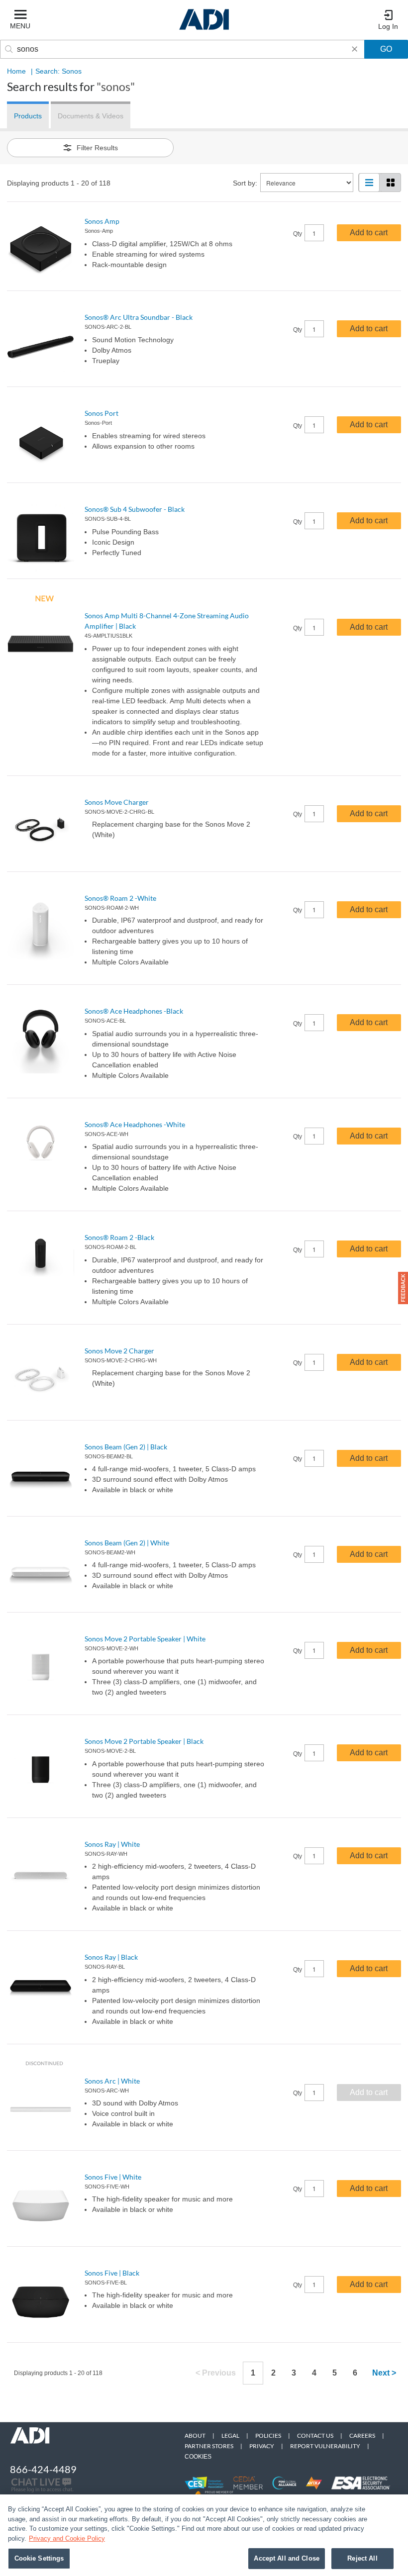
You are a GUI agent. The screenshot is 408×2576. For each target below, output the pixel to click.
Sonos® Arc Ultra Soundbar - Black (139, 317)
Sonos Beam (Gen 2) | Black (126, 1447)
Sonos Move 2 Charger (119, 1351)
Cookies (198, 2457)
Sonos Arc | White (112, 2081)
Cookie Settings (39, 2558)
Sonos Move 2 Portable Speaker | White (145, 1639)
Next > (384, 2373)
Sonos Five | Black (112, 2273)
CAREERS (362, 2435)
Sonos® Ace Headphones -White (135, 1124)
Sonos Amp (102, 221)
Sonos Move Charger (117, 802)
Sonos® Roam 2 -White (120, 898)
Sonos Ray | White (112, 1844)
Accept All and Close (287, 2558)
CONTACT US (315, 2435)
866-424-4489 (43, 2469)
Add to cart (369, 233)
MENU (20, 26)
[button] (403, 1288)
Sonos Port (102, 413)
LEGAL (230, 2435)
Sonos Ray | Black (111, 1957)
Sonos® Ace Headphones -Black (134, 1011)
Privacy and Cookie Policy (67, 2538)
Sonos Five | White (113, 2177)
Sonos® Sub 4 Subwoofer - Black (135, 509)
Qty (298, 234)
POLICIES (268, 2435)
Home (16, 71)
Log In (388, 26)
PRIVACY (262, 2446)
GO (386, 49)
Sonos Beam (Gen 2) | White (127, 1543)
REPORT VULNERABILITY (325, 2446)
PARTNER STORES (209, 2446)
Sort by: (245, 183)
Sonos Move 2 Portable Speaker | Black (144, 1741)
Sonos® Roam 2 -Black (119, 1237)
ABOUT (195, 2435)
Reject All (362, 2558)
